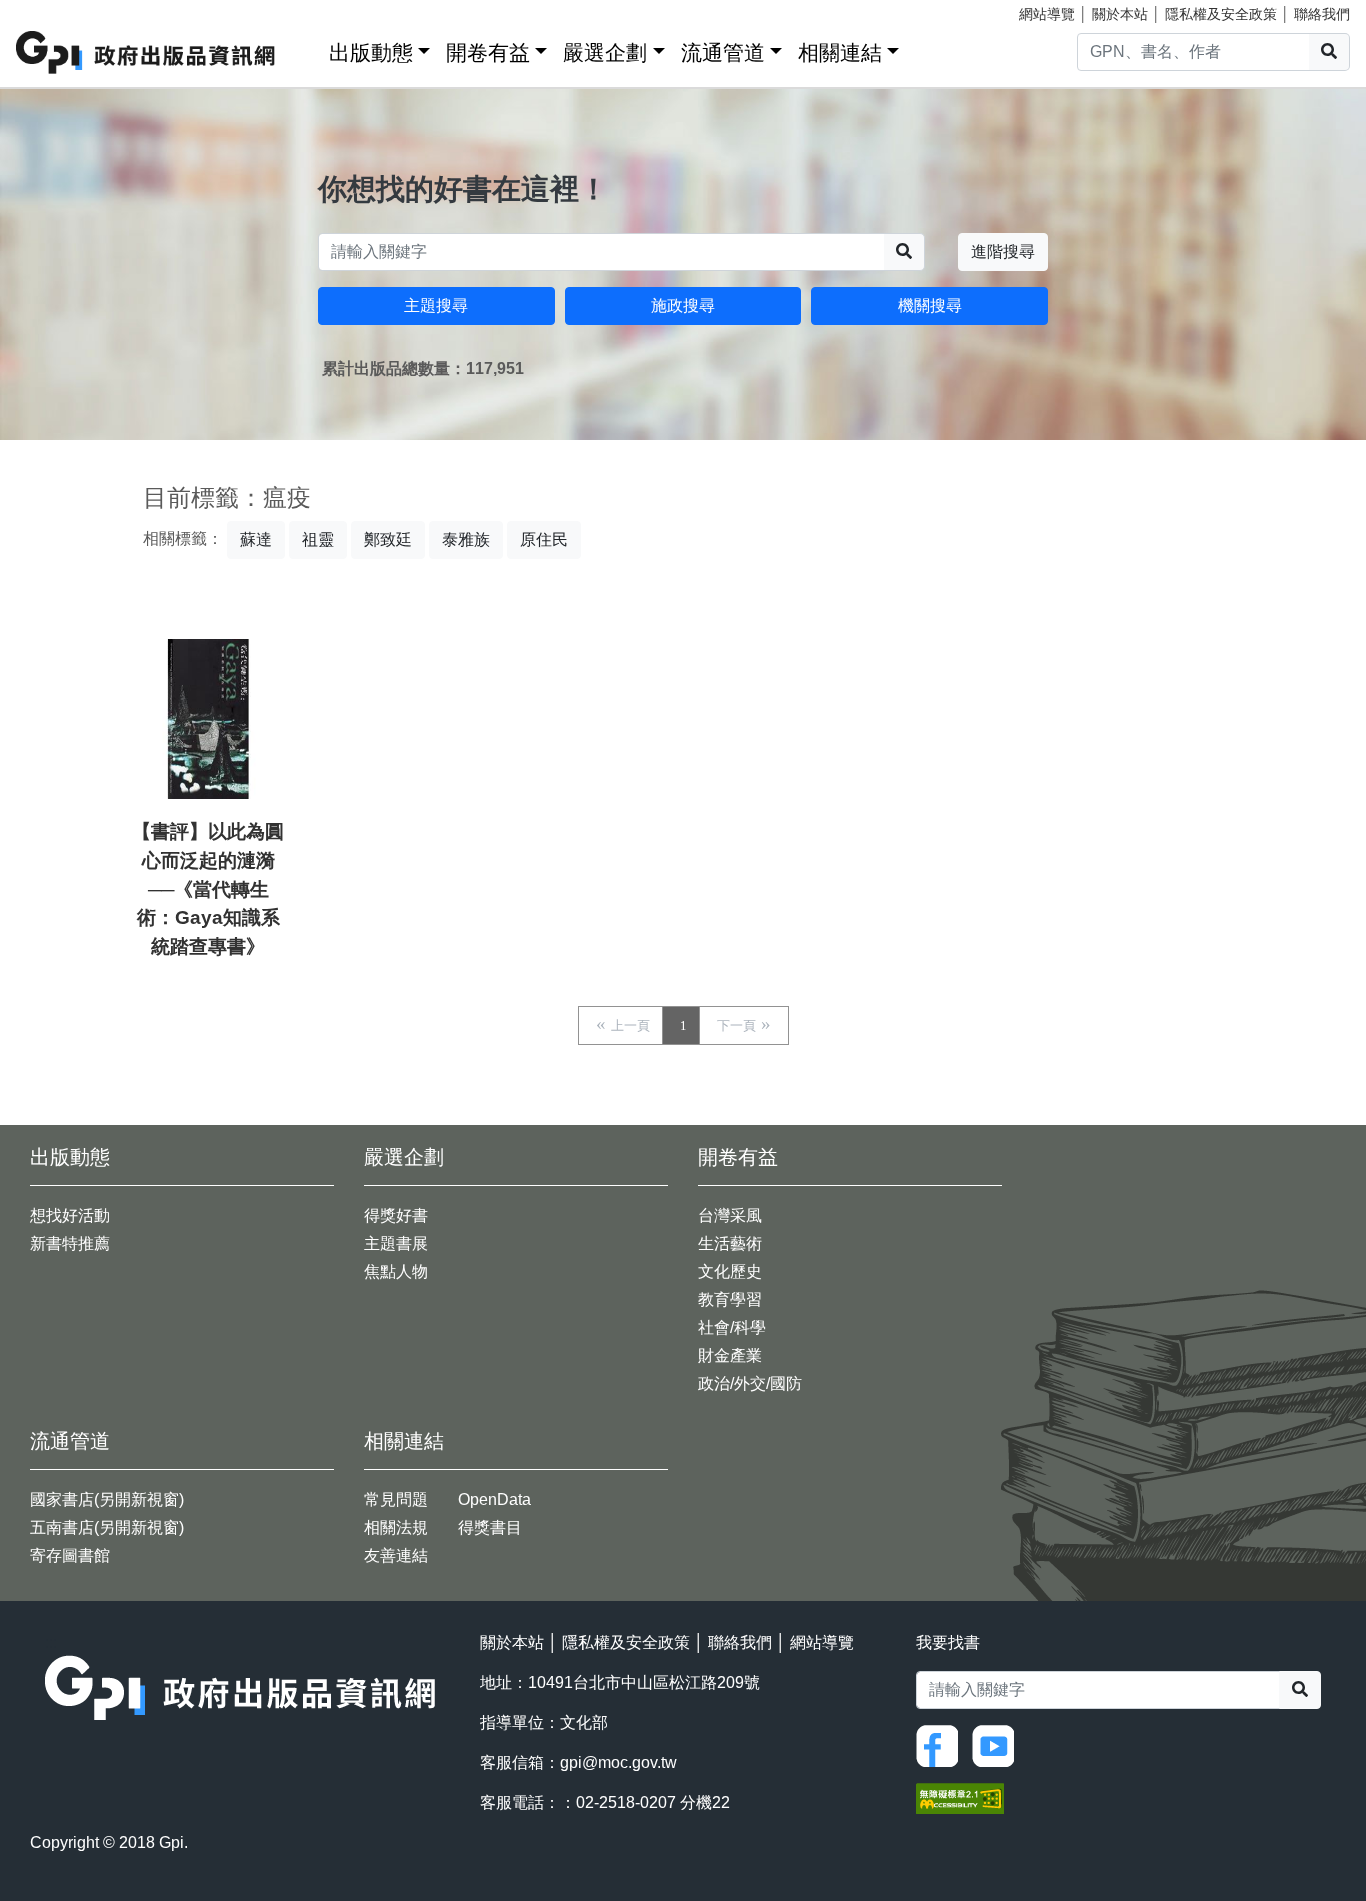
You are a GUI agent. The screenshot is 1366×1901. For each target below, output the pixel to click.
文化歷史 (730, 1271)
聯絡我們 (1322, 14)
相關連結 (840, 52)
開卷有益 (488, 52)
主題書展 (396, 1243)
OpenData (494, 1499)
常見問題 (396, 1499)
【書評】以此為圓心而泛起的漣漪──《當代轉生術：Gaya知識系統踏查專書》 (208, 889)
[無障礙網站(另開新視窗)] (960, 1797)
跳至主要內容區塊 (56, 10)
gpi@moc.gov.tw (618, 1762)
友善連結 (396, 1555)
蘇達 (256, 539)
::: (307, 48)
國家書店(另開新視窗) (107, 1499)
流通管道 (723, 52)
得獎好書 (396, 1215)
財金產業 (730, 1355)
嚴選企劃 (605, 52)
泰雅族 (466, 539)
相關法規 (396, 1527)
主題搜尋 (436, 305)
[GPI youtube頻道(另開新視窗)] (998, 1745)
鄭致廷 (388, 539)
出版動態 (371, 52)
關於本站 (1120, 14)
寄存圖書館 (70, 1555)
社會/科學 (732, 1327)
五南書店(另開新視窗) (107, 1527)
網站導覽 (1047, 14)
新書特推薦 (70, 1243)
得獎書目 (490, 1527)
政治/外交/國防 (750, 1383)
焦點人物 (396, 1271)
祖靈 (318, 539)
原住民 (544, 539)
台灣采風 (730, 1215)
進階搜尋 (1003, 251)
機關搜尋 (930, 305)
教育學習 (730, 1299)
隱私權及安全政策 (1221, 14)
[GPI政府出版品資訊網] (146, 52)
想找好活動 (70, 1215)
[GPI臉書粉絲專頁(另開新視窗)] (942, 1745)
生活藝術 (730, 1243)
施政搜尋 (683, 305)
